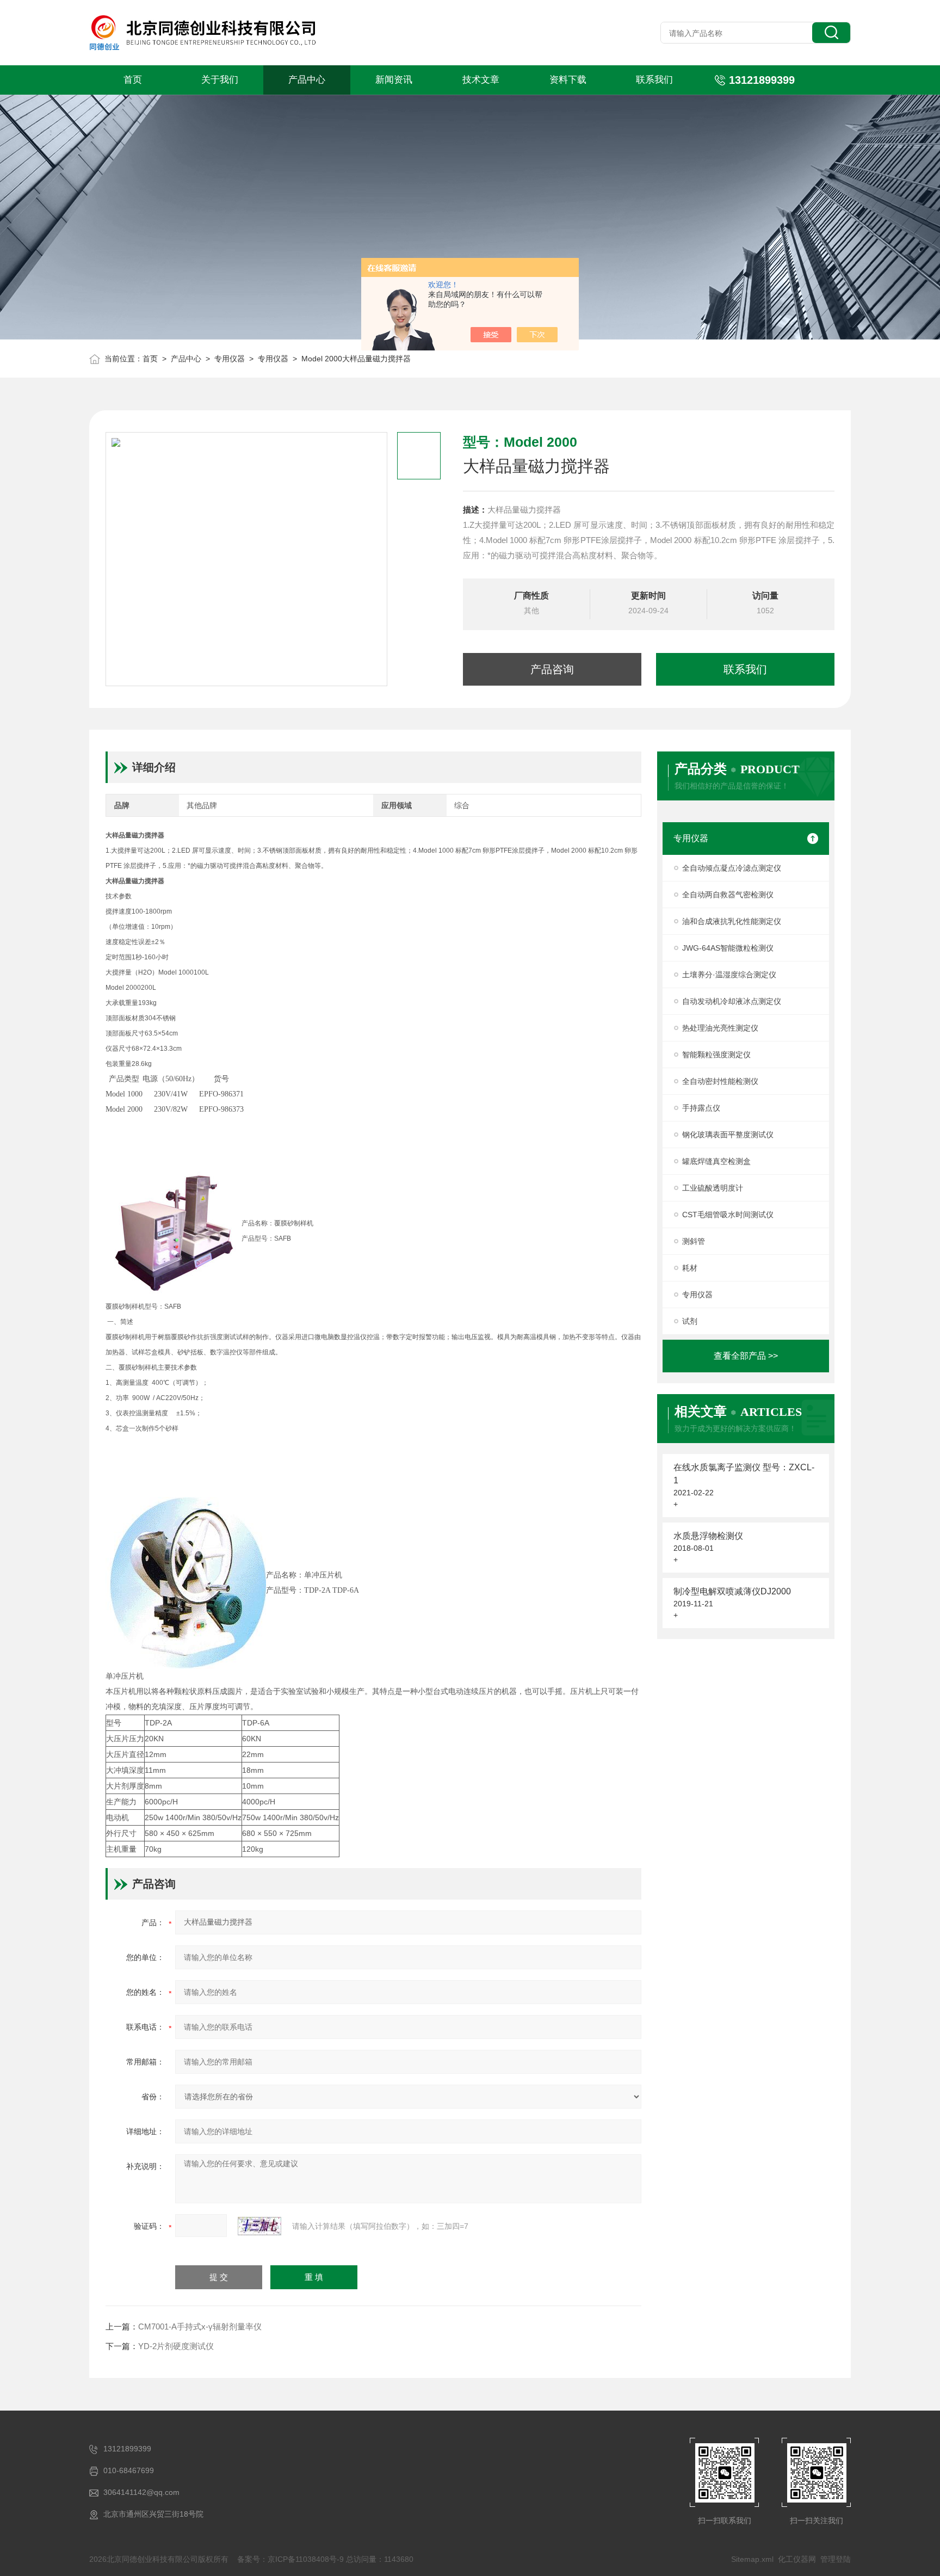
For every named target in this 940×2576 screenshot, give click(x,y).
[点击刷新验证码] (259, 2226)
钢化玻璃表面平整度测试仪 (728, 1135)
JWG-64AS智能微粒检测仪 (728, 948)
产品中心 (307, 80)
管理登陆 (836, 2559)
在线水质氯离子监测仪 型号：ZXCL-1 (744, 1474)
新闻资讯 (394, 80)
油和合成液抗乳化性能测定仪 (732, 921)
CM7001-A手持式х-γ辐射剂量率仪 (200, 2327)
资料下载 (568, 80)
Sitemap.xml (752, 2559)
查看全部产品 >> (746, 1356)
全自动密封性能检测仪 (720, 1081)
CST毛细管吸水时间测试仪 (728, 1215)
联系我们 (654, 80)
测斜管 (694, 1241)
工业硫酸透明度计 (713, 1188)
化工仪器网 (797, 2559)
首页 (133, 80)
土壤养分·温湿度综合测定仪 (729, 975)
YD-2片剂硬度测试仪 (176, 2346)
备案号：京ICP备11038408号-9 (290, 2559)
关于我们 (220, 80)
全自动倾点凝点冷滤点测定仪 (732, 868)
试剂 (690, 1321)
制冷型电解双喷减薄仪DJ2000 (732, 1591)
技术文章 (481, 80)
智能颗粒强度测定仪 (716, 1055)
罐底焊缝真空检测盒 (716, 1161)
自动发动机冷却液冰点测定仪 (732, 1001)
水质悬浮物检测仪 (708, 1536)
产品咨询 (552, 669)
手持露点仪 (701, 1108)
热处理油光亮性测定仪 (720, 1028)
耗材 (690, 1268)
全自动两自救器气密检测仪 (728, 895)
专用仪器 (230, 359)
